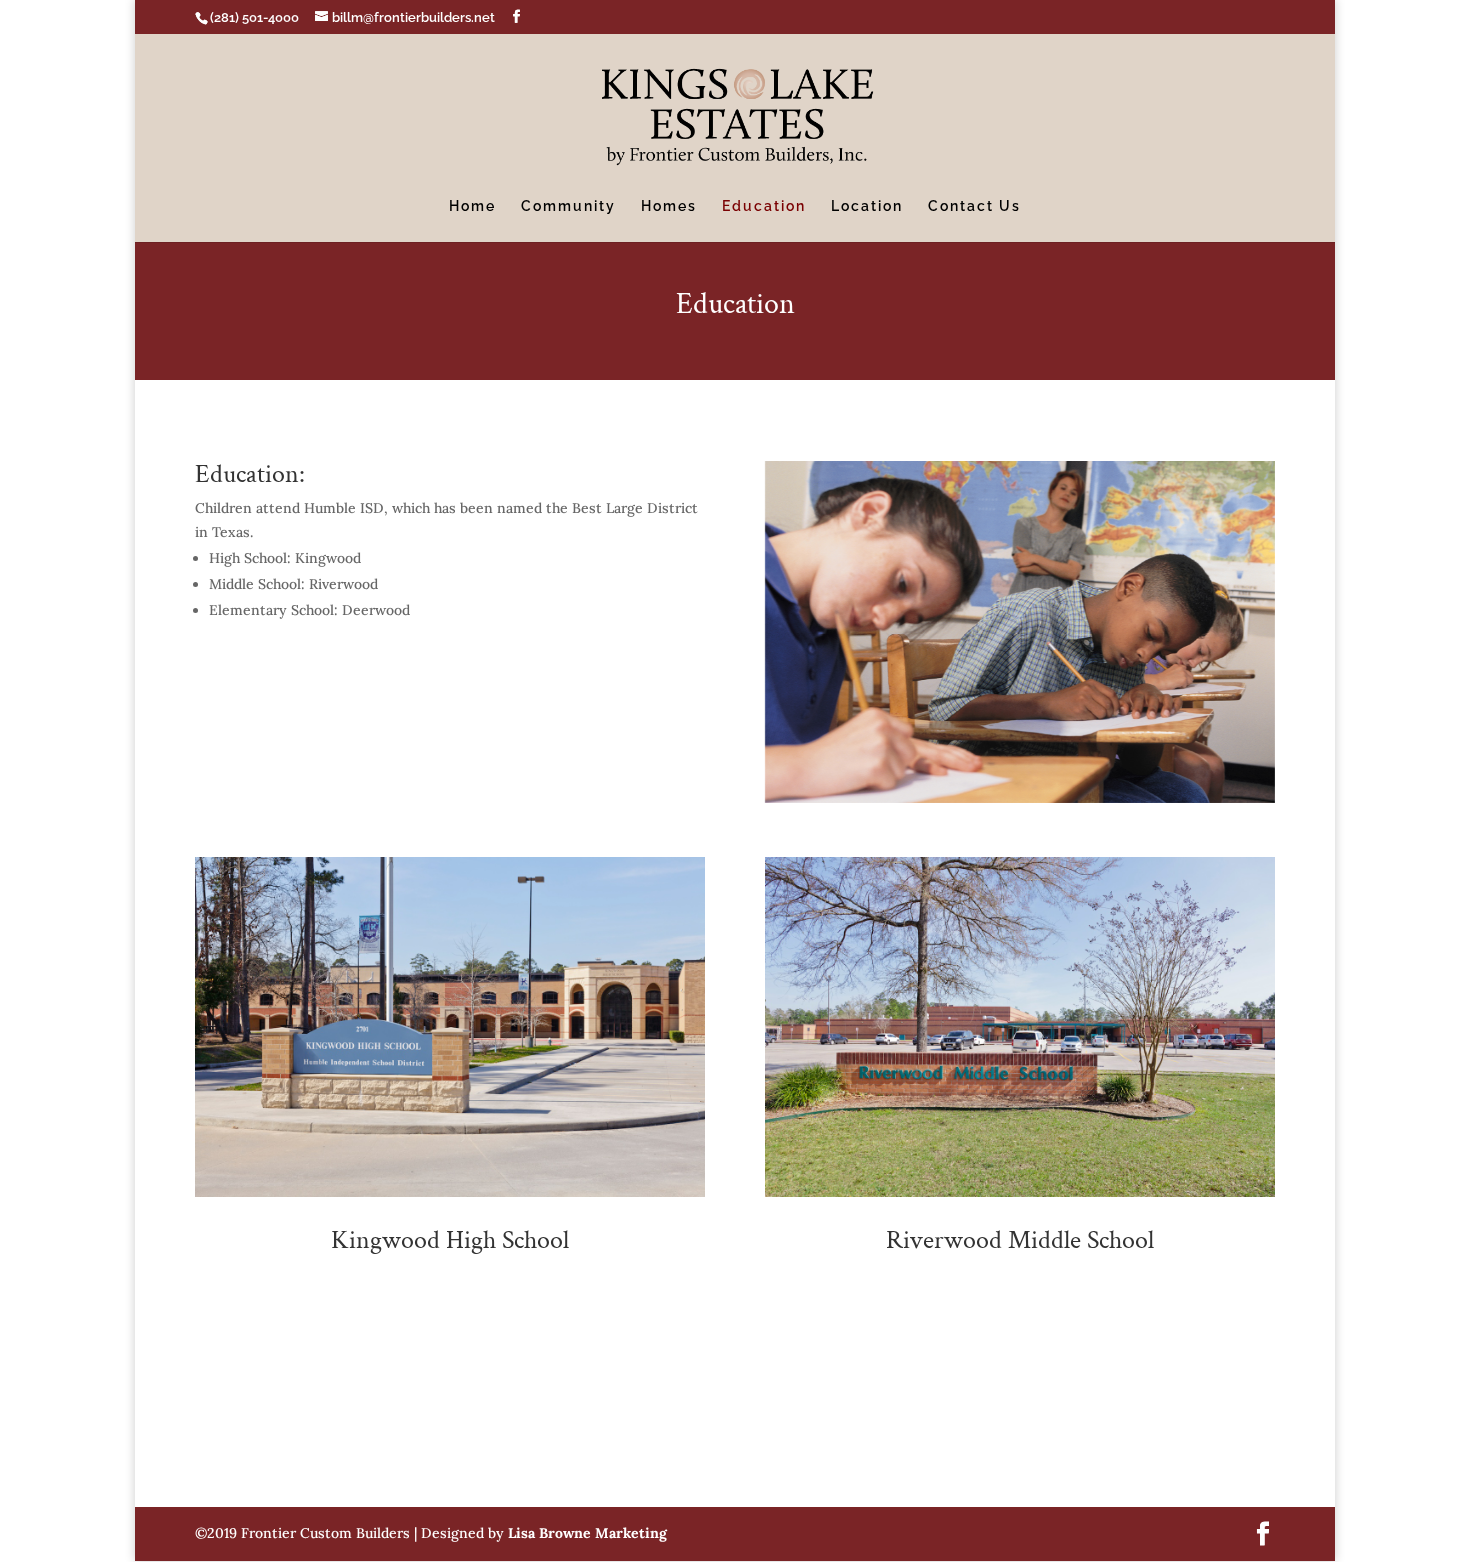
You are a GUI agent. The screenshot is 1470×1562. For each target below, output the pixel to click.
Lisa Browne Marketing (587, 1533)
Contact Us (974, 206)
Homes (669, 206)
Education (764, 206)
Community (568, 206)
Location (867, 206)
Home (472, 206)
